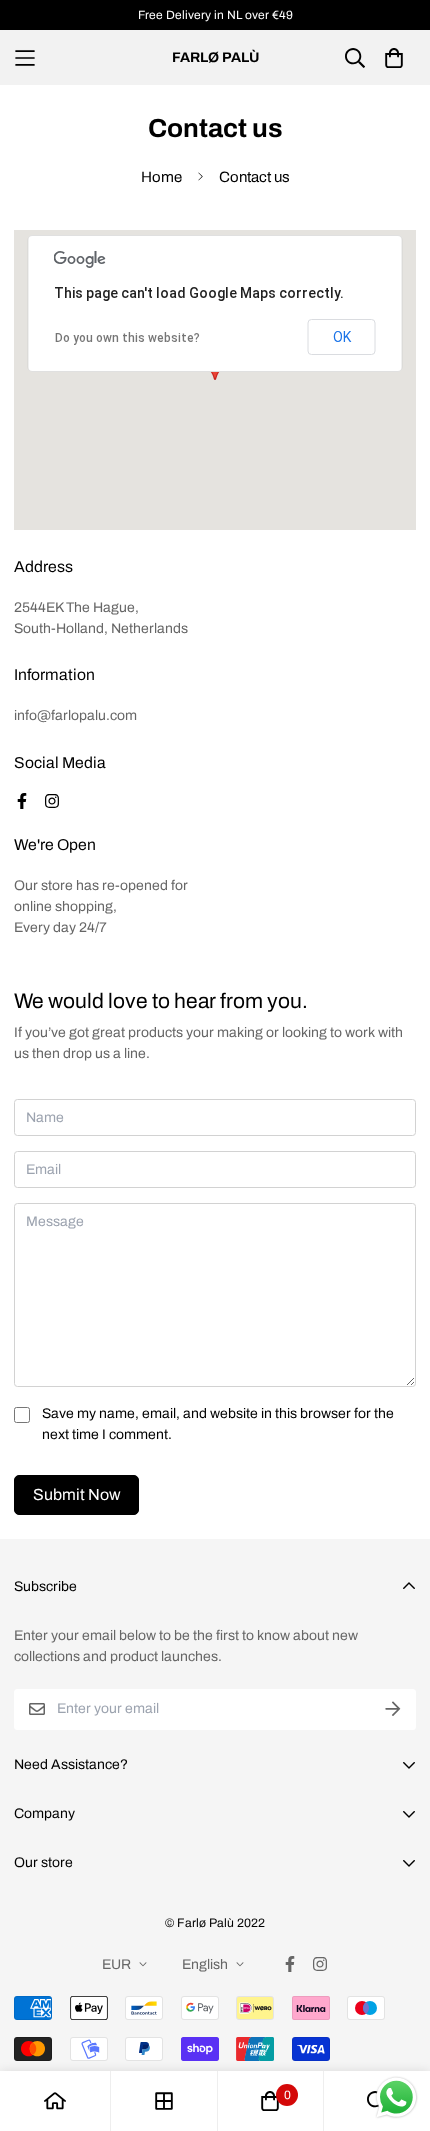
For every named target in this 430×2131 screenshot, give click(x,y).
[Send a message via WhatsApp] (396, 2097)
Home (161, 177)
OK (342, 337)
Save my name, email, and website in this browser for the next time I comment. (218, 1424)
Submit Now (77, 1494)
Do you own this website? (127, 338)
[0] (270, 2101)
